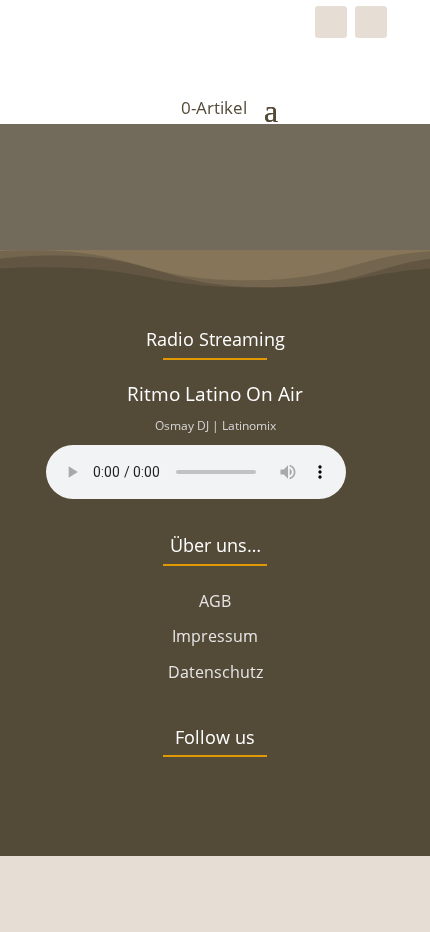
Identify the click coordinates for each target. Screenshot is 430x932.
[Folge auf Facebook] (331, 22)
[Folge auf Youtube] (305, 806)
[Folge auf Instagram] (371, 22)
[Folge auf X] (185, 806)
